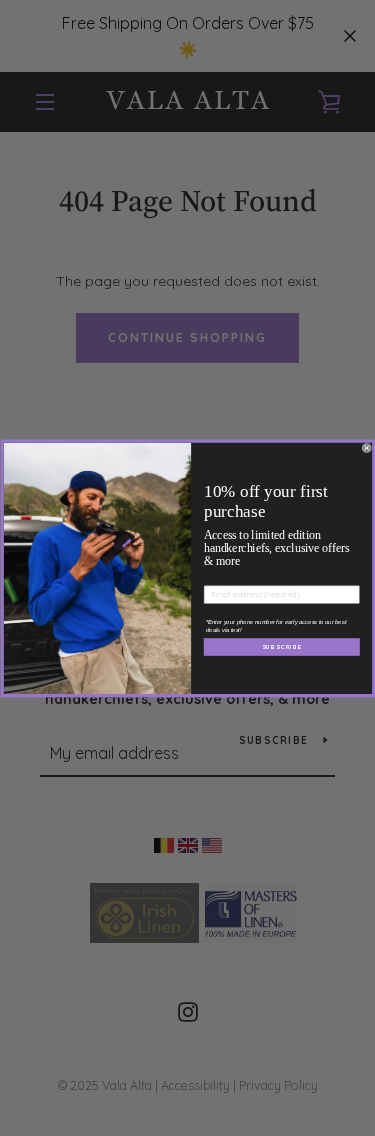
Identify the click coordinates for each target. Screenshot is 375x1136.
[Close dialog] (367, 448)
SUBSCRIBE (281, 655)
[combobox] (218, 612)
